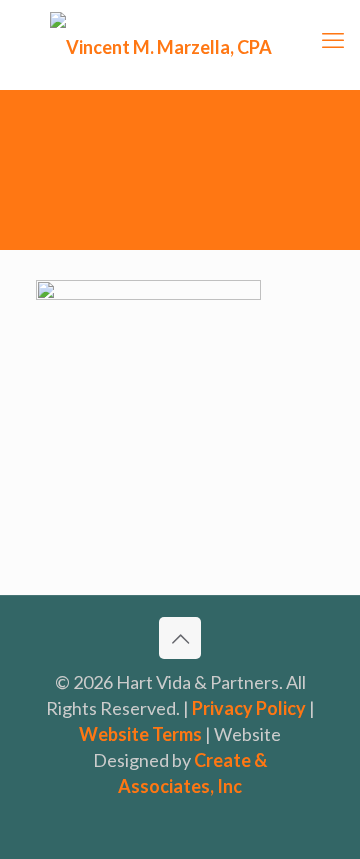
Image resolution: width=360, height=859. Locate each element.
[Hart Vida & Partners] (180, 45)
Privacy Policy (249, 708)
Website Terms (140, 734)
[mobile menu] (333, 40)
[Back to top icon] (180, 638)
